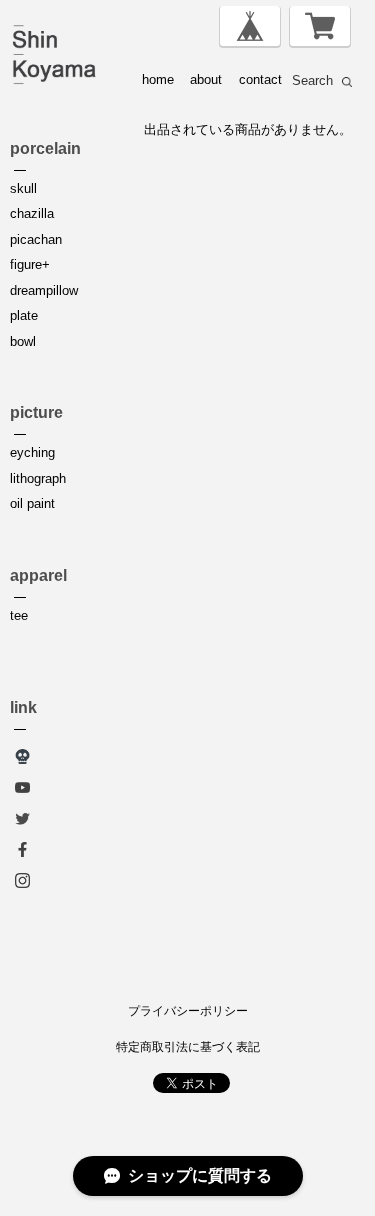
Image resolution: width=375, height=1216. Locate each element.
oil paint (32, 503)
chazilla (32, 213)
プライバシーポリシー (188, 1011)
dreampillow (44, 290)
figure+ (30, 264)
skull (23, 188)
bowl (23, 341)
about (206, 79)
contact (260, 79)
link (23, 707)
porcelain (45, 148)
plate (24, 315)
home (158, 79)
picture (36, 412)
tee (19, 615)
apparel (38, 575)
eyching (32, 452)
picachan (36, 239)
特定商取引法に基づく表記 (188, 1047)
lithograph (38, 478)
